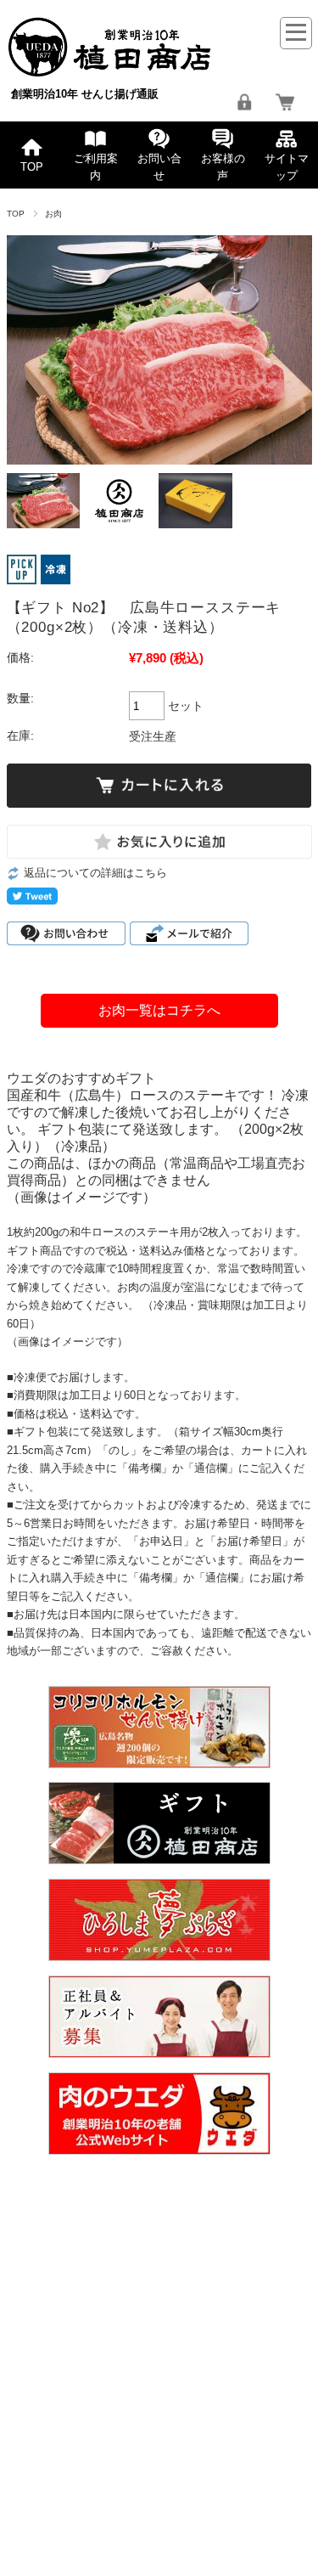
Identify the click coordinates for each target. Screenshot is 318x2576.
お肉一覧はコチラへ (159, 1010)
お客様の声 (223, 167)
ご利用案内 (96, 167)
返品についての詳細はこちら (95, 873)
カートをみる (285, 102)
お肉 (54, 214)
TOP (32, 167)
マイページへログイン (244, 102)
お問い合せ (159, 167)
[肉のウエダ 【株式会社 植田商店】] (110, 72)
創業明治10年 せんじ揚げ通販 (85, 94)
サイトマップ (287, 167)
